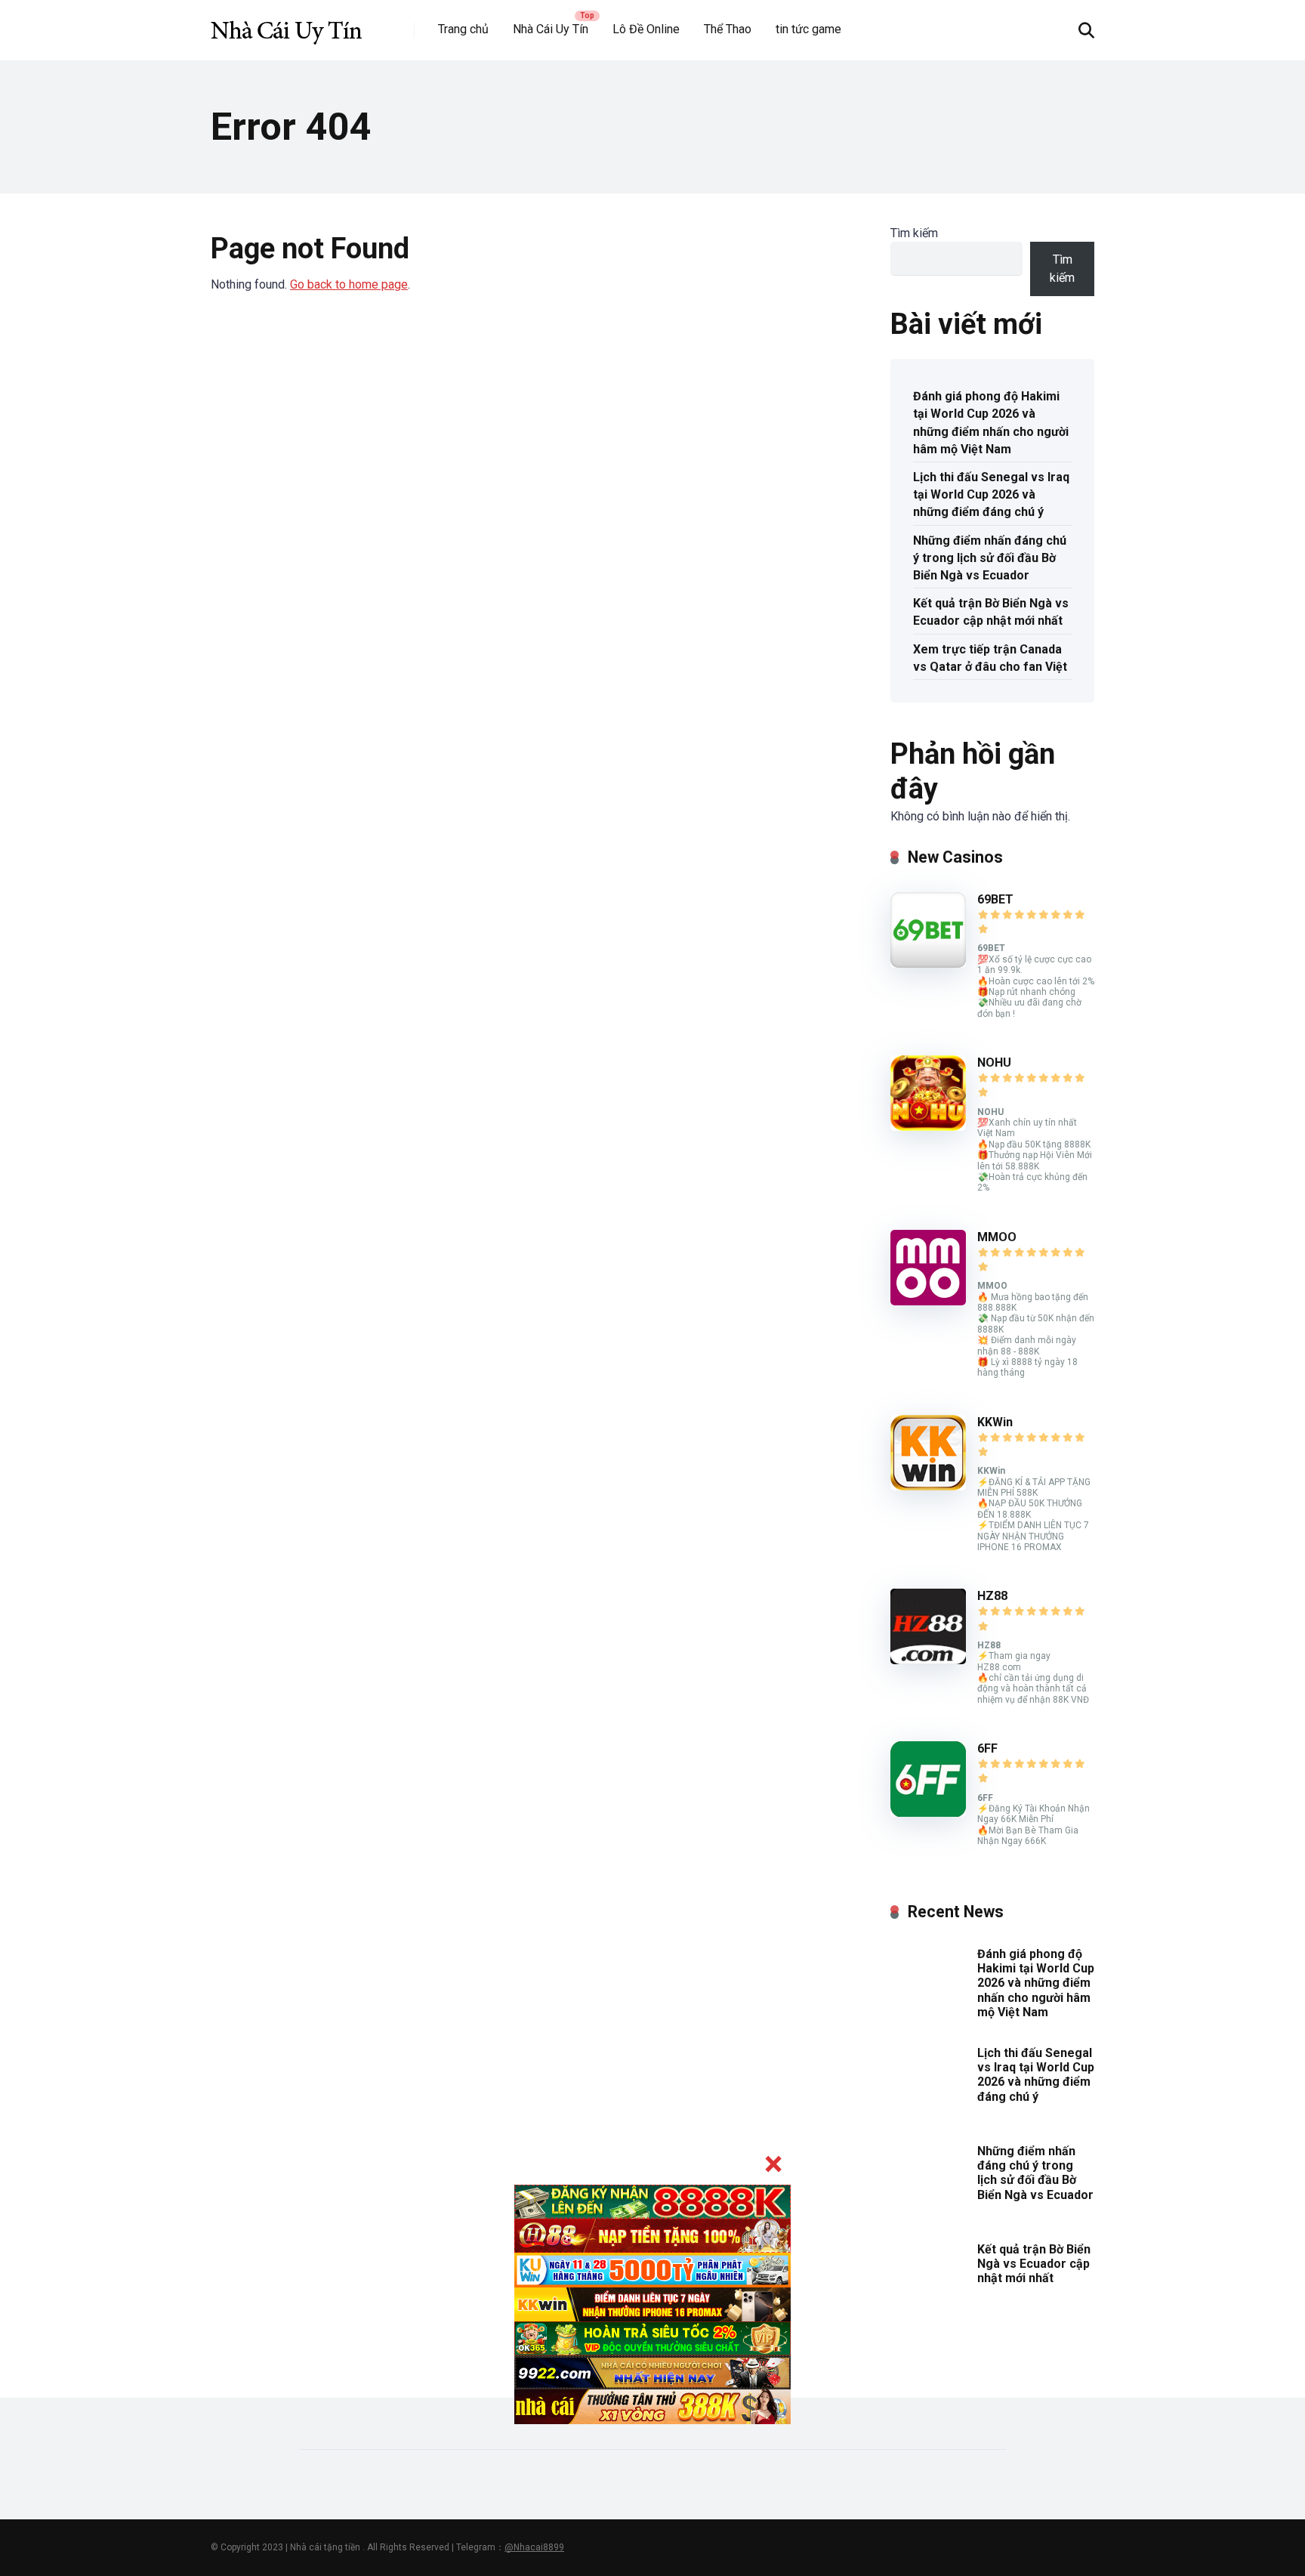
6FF (987, 1748)
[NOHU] (928, 1127)
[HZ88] (928, 1660)
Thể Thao (728, 29)
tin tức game (808, 29)
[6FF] (928, 1813)
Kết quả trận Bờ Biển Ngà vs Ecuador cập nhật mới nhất (991, 612)
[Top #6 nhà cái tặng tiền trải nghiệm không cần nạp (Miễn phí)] (286, 25)
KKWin (995, 1422)
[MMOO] (928, 1301)
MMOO (997, 1237)
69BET (995, 899)
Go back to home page (349, 284)
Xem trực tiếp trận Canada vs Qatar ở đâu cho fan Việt (990, 658)
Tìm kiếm (914, 233)
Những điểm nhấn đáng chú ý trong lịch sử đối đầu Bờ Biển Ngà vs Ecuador (990, 558)
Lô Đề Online (646, 29)
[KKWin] (928, 1486)
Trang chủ (463, 29)
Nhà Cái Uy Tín (551, 29)
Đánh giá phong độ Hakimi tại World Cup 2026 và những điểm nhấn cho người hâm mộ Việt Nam (991, 423)
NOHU (994, 1063)
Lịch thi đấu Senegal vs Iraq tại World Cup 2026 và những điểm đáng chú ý (991, 494)
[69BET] (928, 964)
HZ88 (992, 1596)
